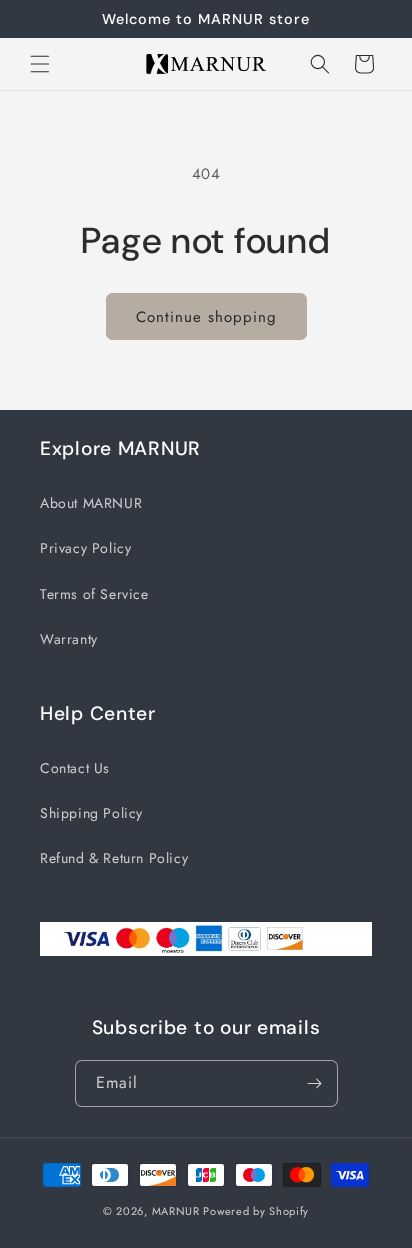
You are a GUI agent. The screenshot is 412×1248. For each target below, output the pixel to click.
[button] (40, 64)
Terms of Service (94, 594)
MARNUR (176, 1211)
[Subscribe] (315, 1083)
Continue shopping (206, 317)
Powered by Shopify (256, 1211)
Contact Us (75, 768)
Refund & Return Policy (114, 858)
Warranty (69, 639)
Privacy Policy (85, 548)
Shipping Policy (91, 813)
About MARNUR (91, 503)
